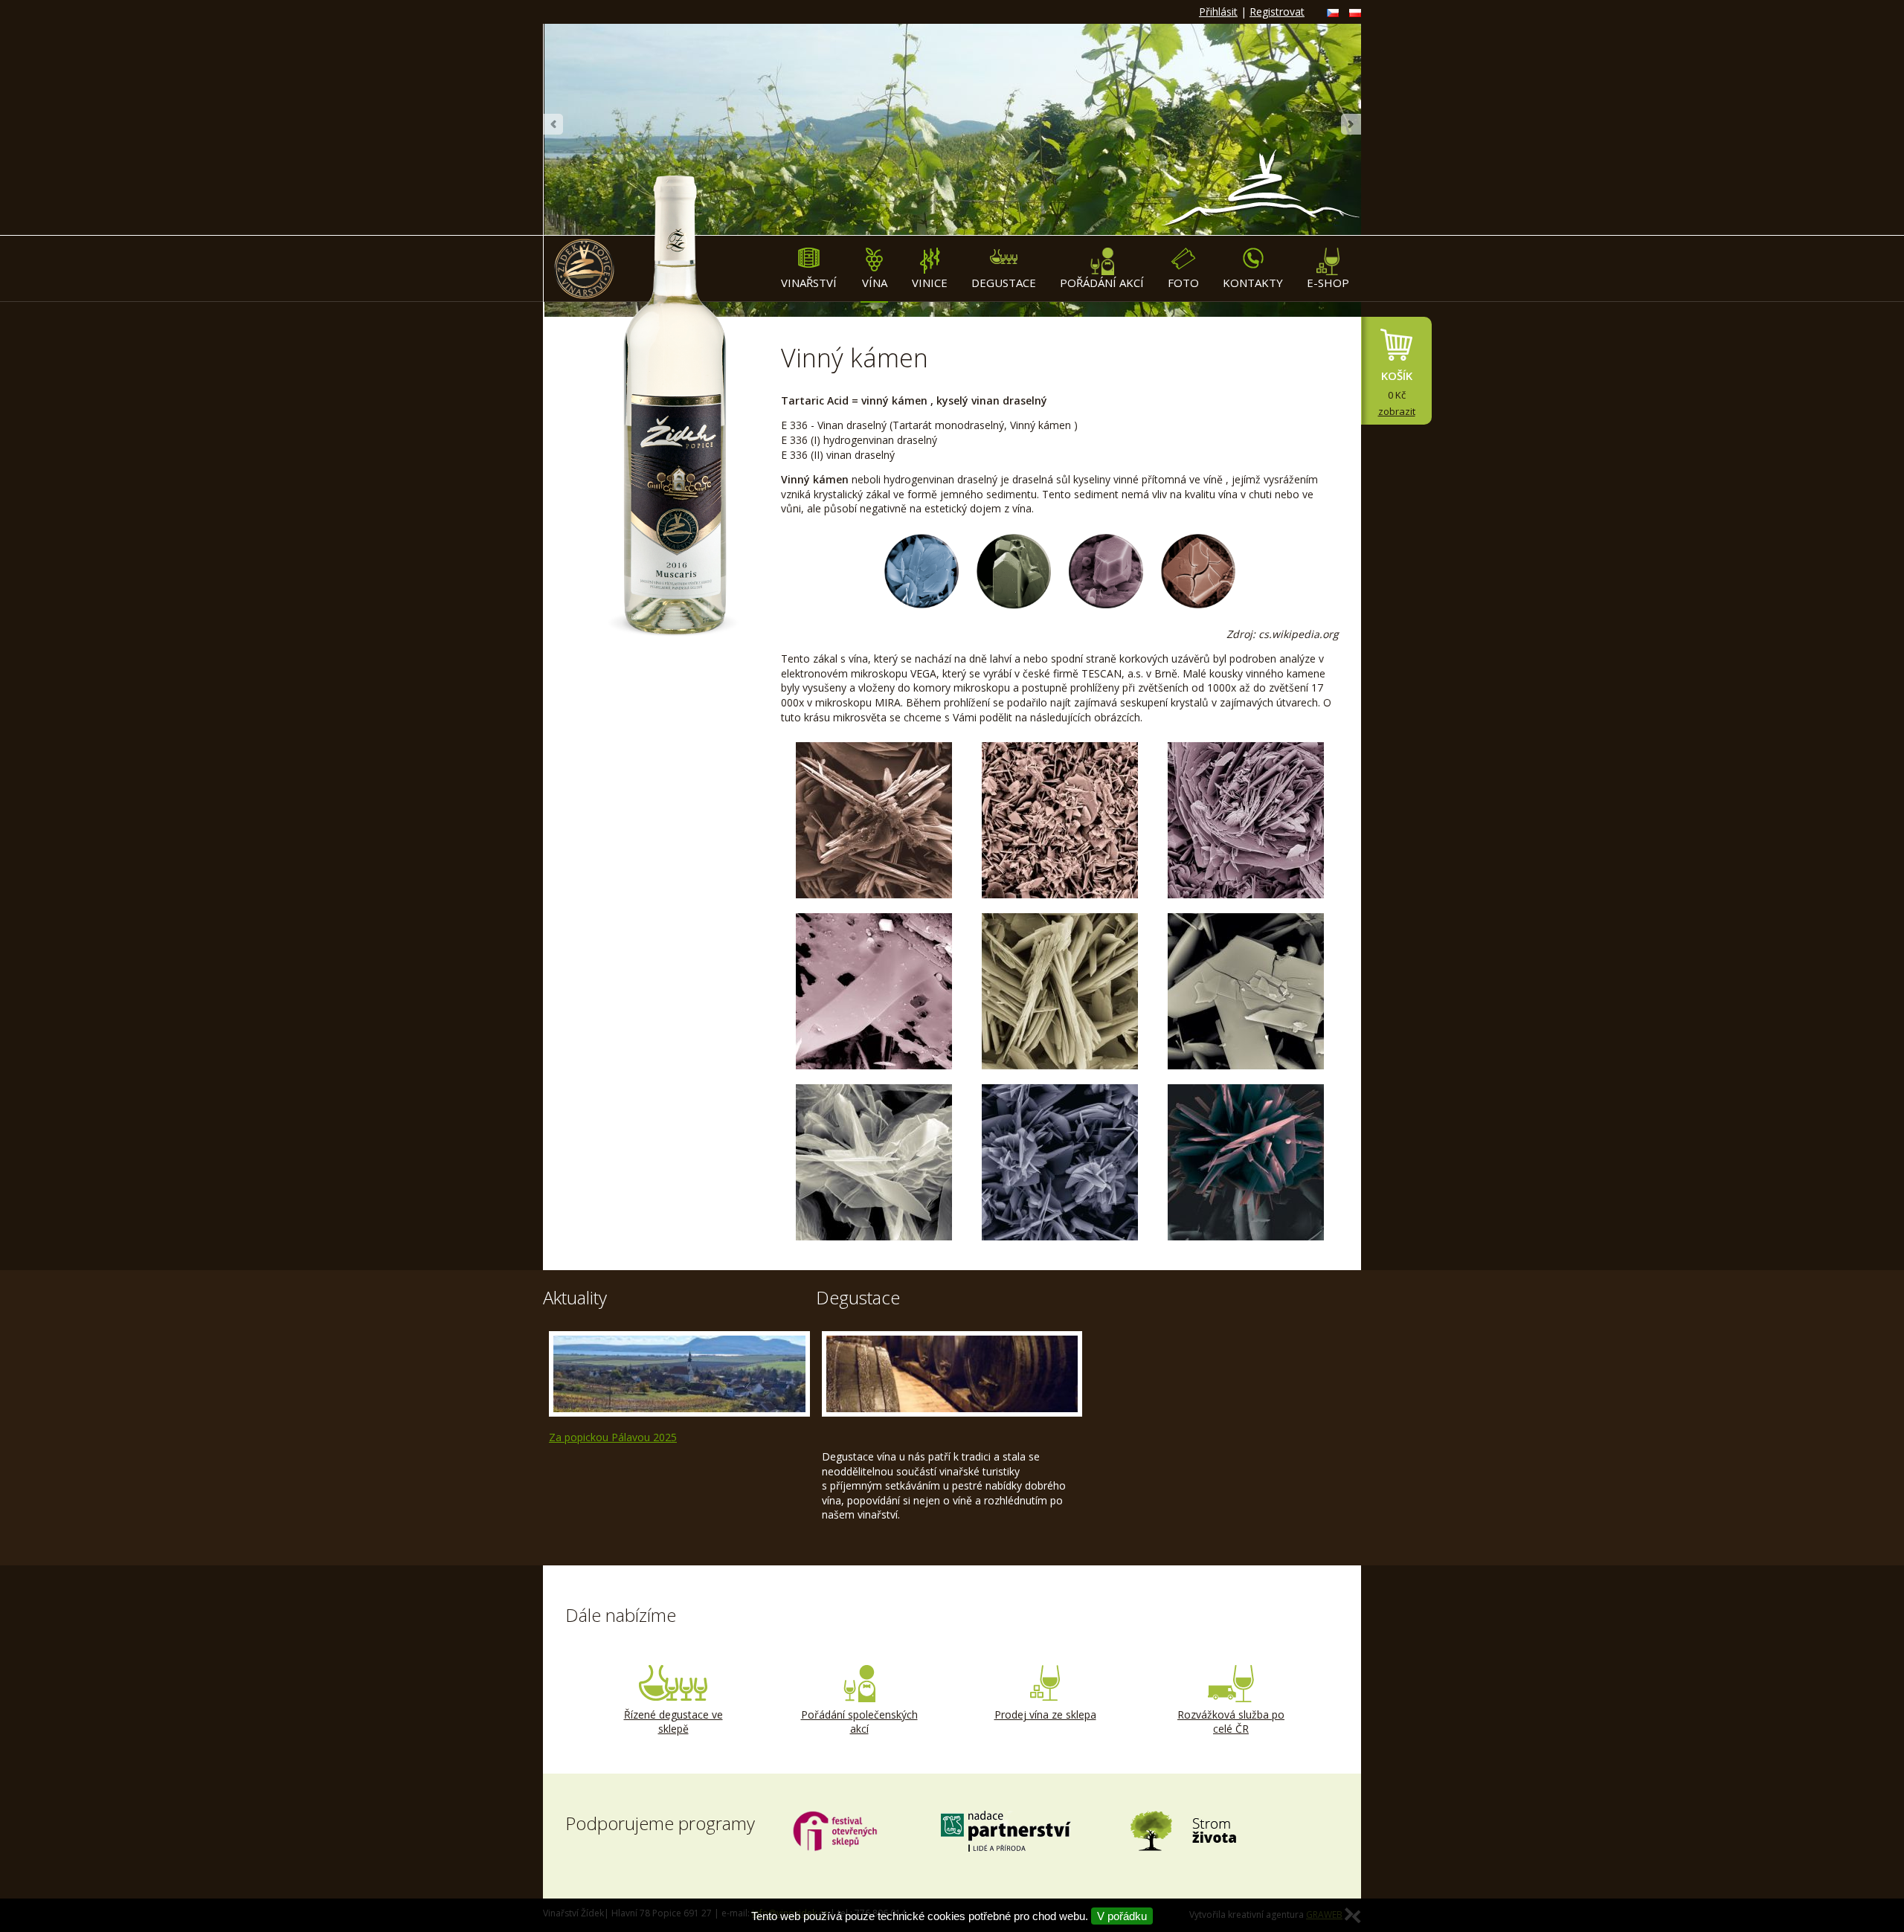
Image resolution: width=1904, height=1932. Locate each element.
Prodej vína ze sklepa (1045, 1714)
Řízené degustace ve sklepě (673, 1722)
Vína (875, 283)
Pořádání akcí (1102, 283)
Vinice (930, 283)
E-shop (1328, 283)
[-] (874, 820)
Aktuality (575, 1297)
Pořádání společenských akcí (859, 1722)
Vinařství (809, 283)
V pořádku (1122, 1916)
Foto (1183, 283)
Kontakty (1253, 283)
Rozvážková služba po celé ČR (1231, 1722)
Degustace (1004, 283)
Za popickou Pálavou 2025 (613, 1437)
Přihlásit (1218, 12)
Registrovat (1277, 12)
